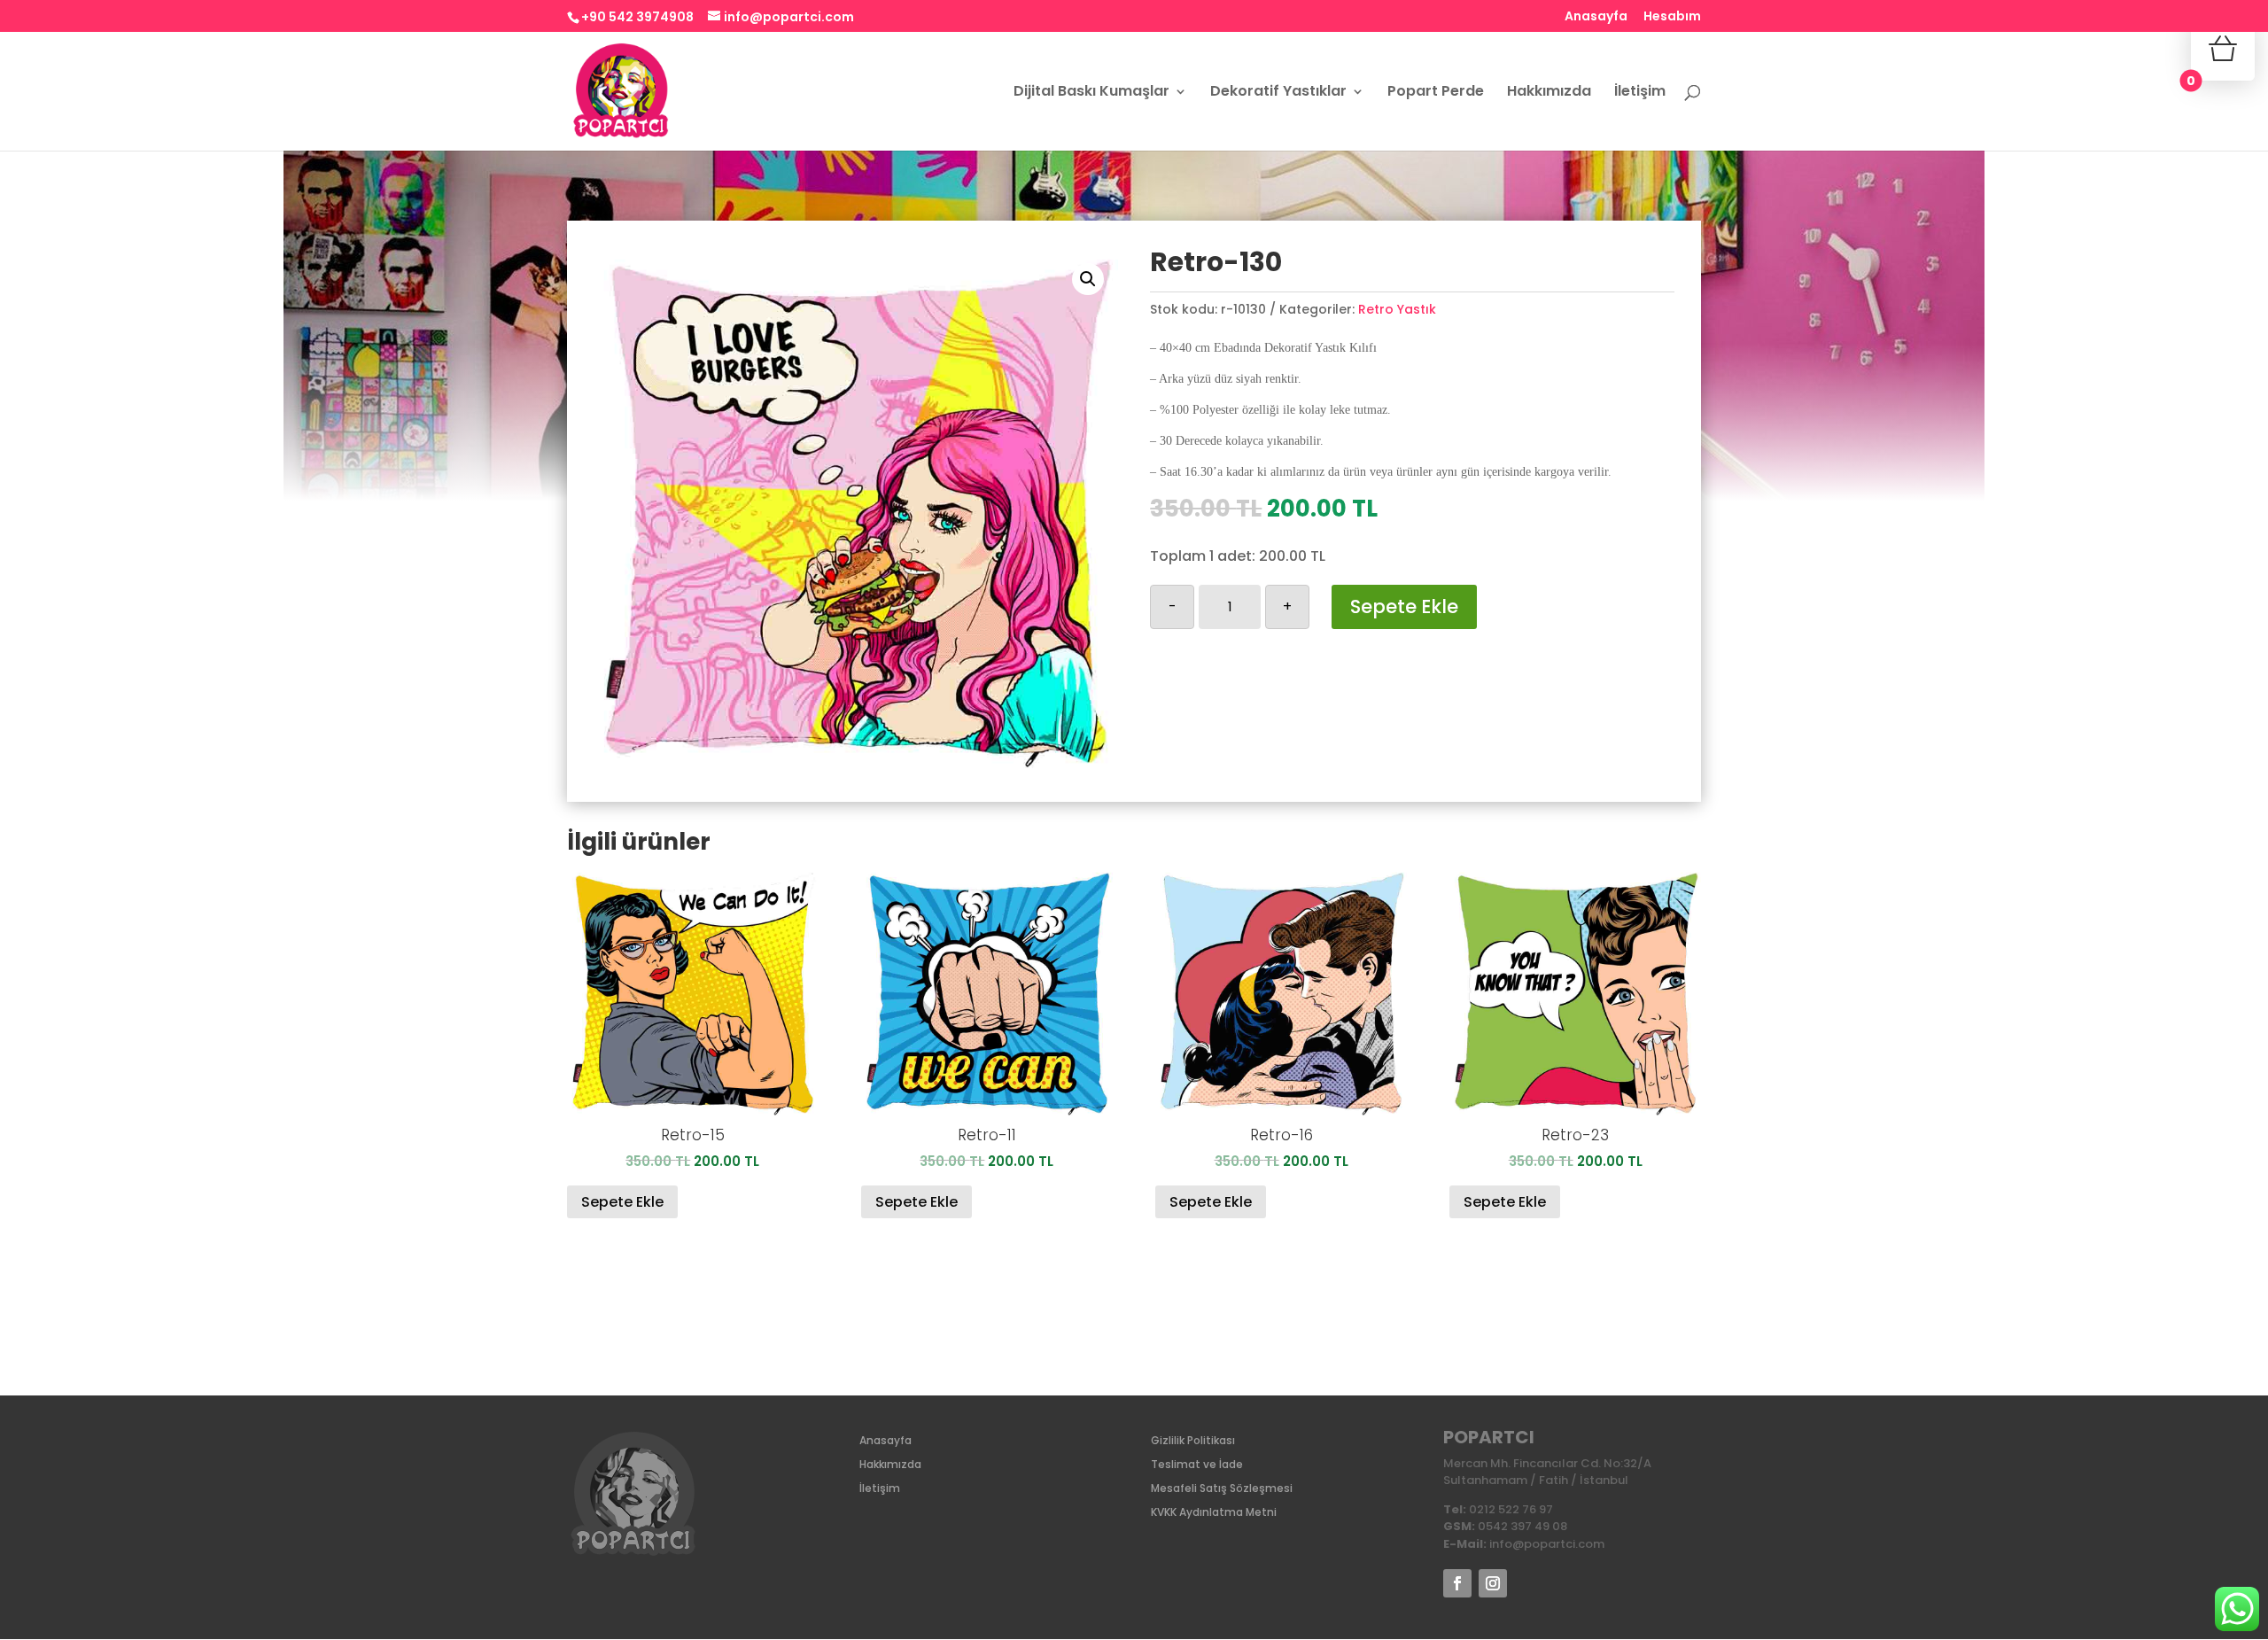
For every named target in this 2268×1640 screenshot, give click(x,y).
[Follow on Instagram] (1493, 1583)
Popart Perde (1436, 93)
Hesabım (1672, 17)
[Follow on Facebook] (1457, 1583)
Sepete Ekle (1404, 606)
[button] (1088, 279)
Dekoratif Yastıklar (1278, 93)
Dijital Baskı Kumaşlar (1091, 93)
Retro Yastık (1397, 309)
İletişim (1640, 93)
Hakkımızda (1549, 93)
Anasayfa (1596, 17)
